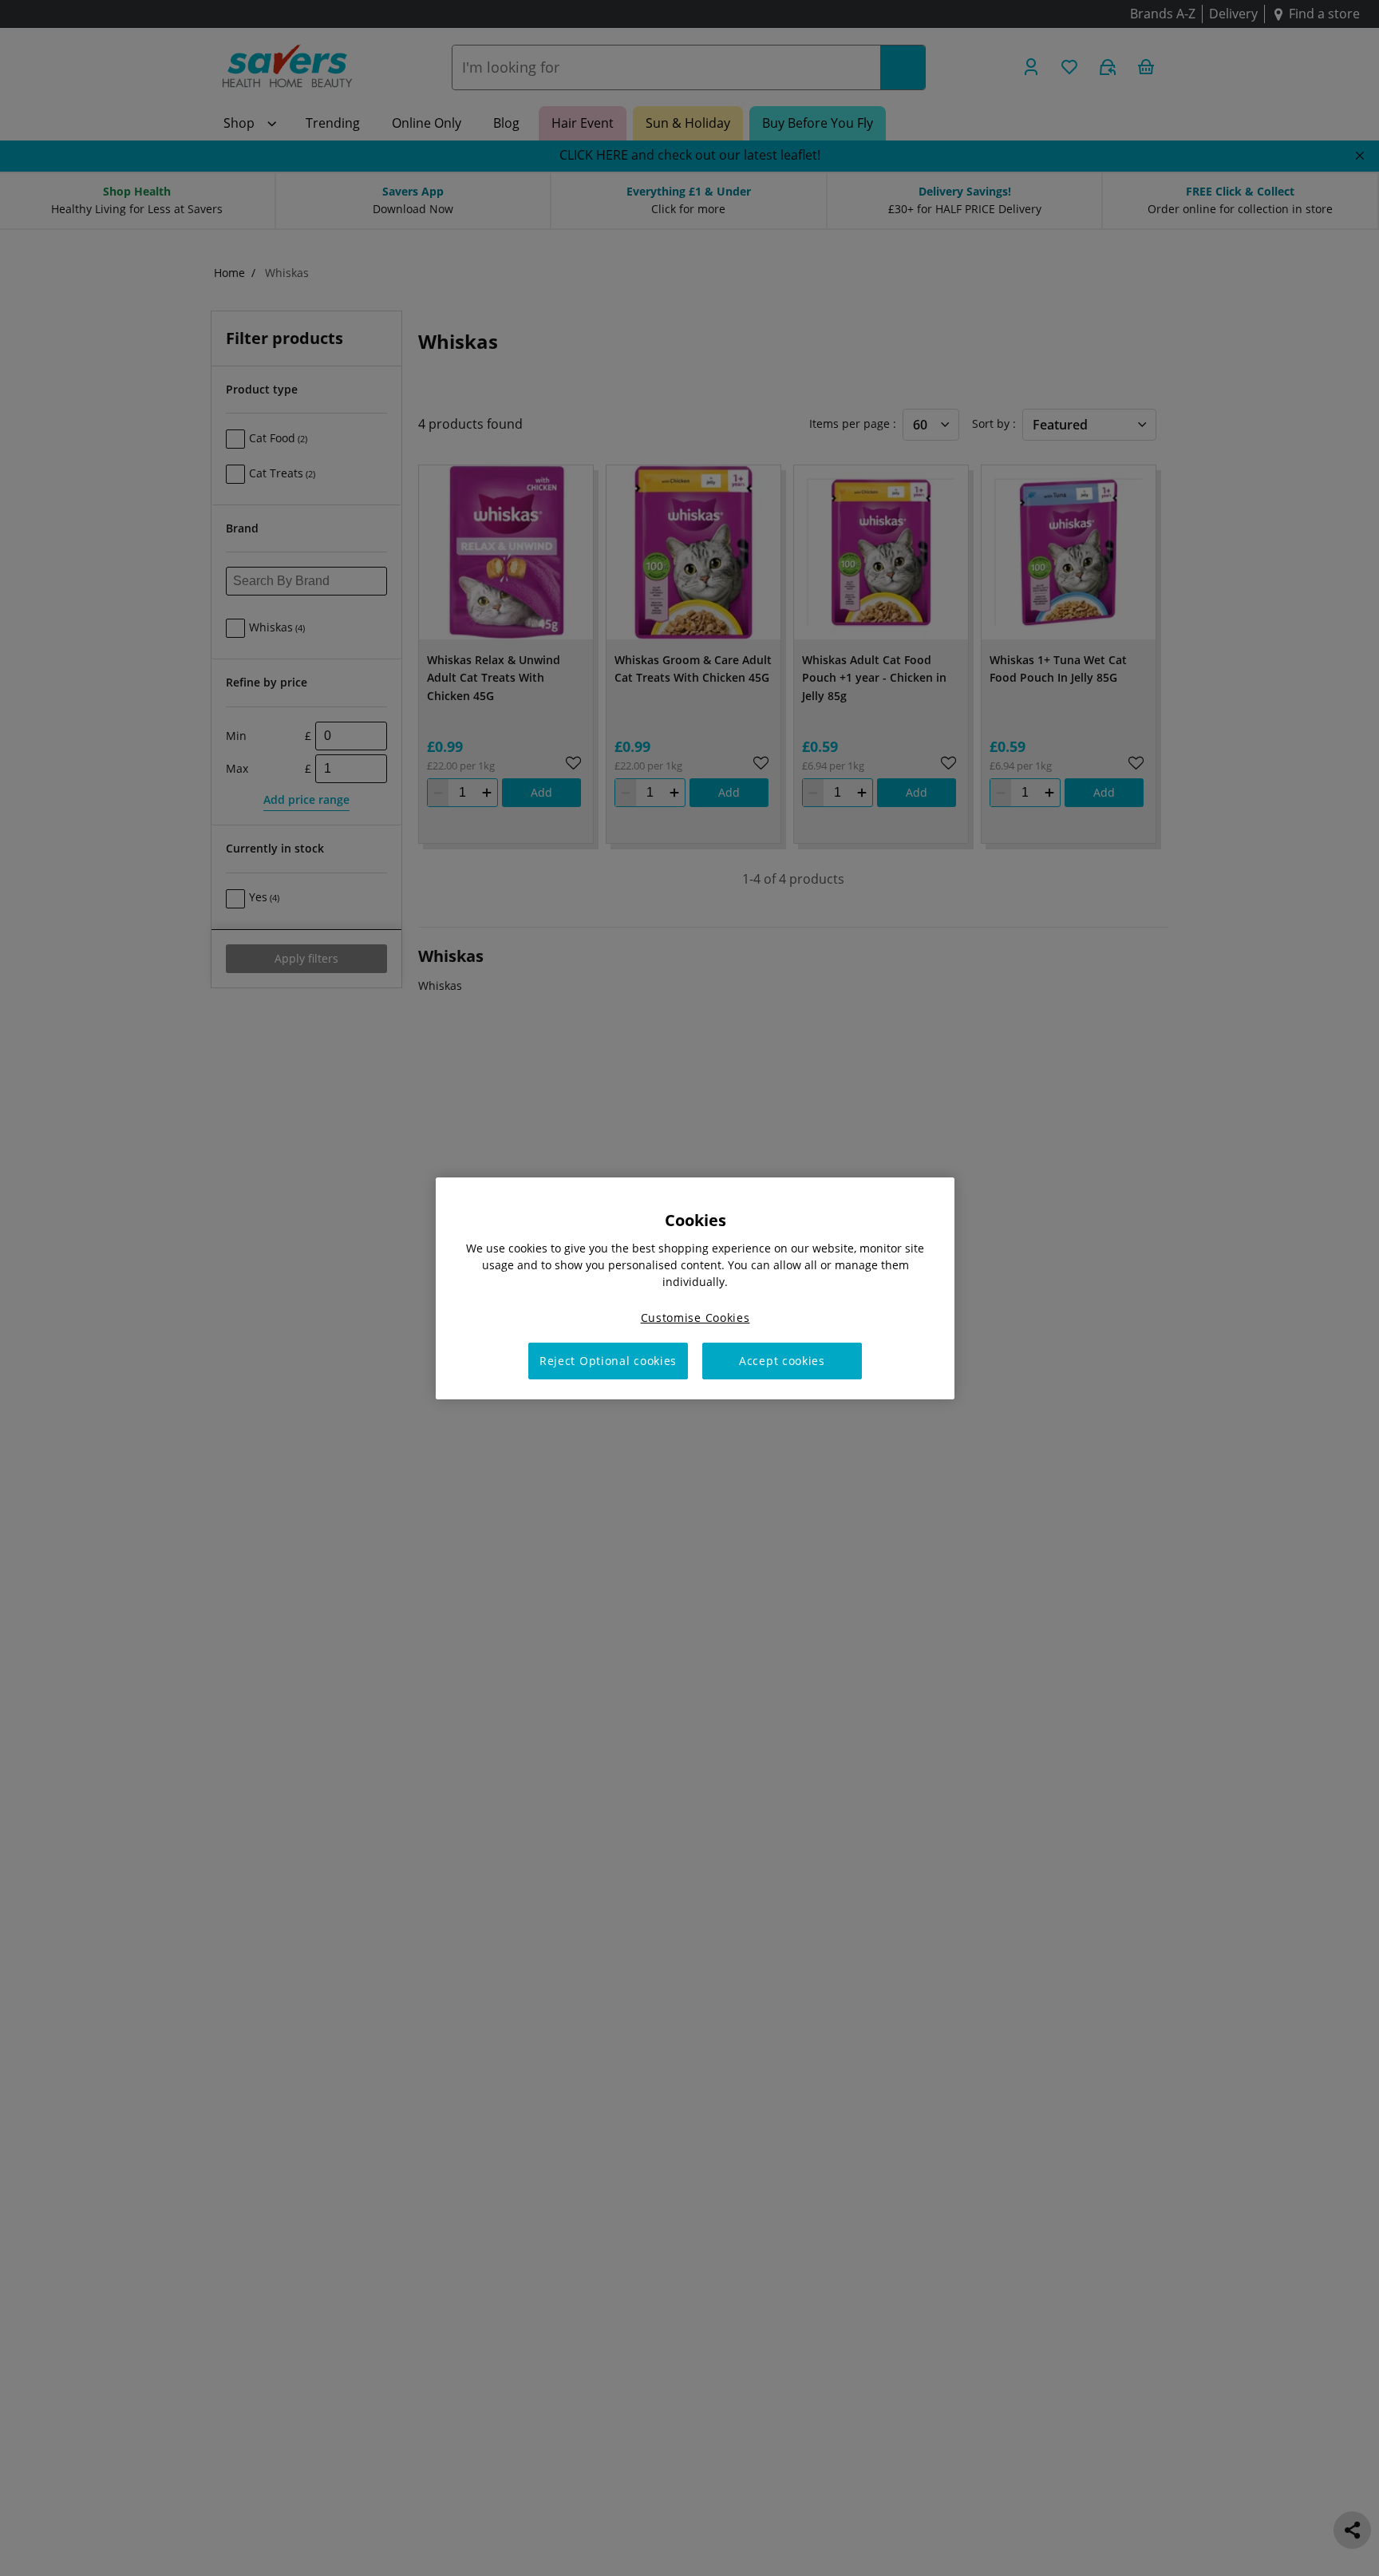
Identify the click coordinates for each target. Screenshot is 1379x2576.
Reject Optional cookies (608, 1361)
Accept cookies (782, 1361)
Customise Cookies (695, 1317)
